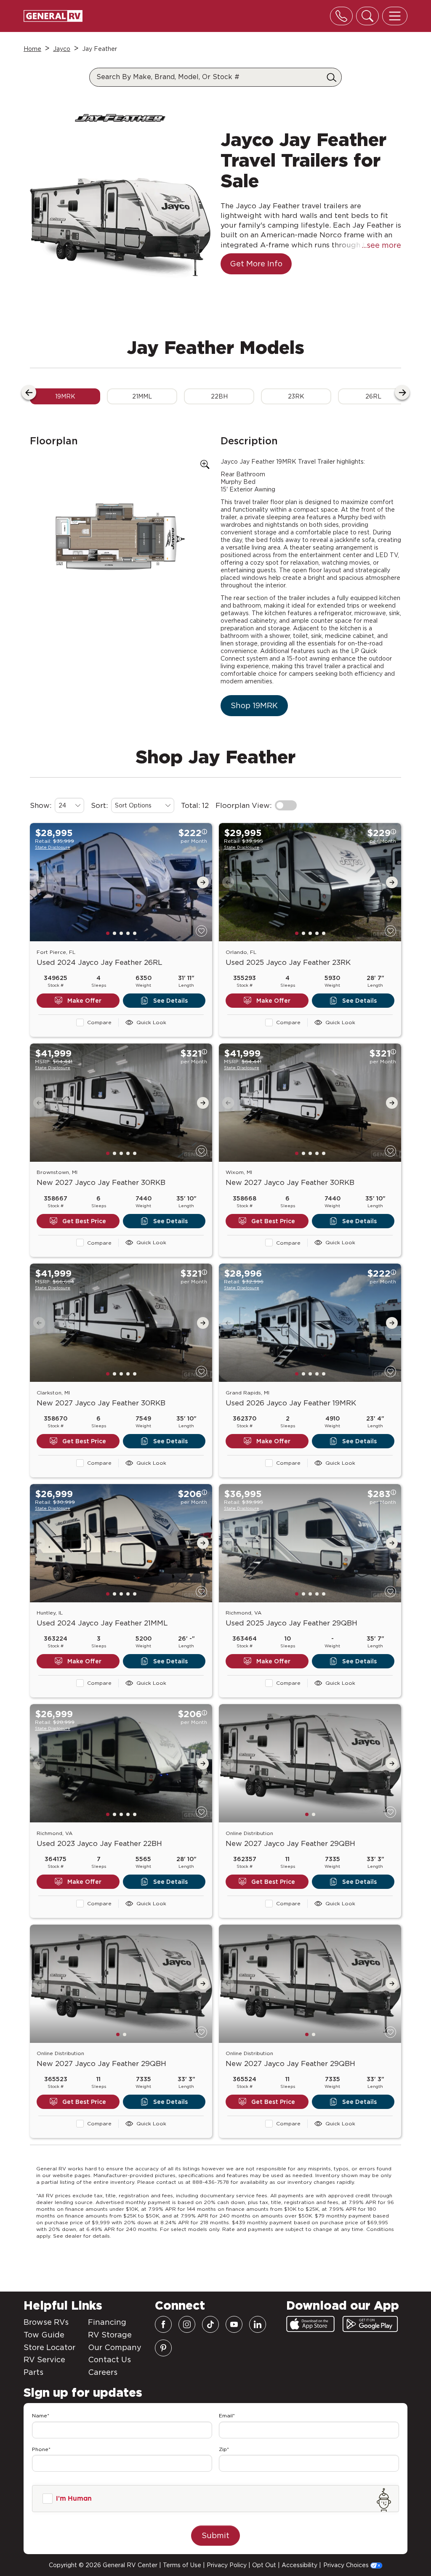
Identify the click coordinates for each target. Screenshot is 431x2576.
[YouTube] (234, 2324)
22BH (219, 396)
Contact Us (109, 2360)
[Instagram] (187, 2324)
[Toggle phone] (341, 16)
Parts (33, 2372)
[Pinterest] (163, 2348)
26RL (373, 396)
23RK (296, 396)
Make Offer (84, 1001)
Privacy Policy (227, 2565)
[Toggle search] (367, 16)
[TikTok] (210, 2324)
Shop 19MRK (254, 705)
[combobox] (69, 805)
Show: (41, 805)
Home (32, 49)
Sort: (99, 805)
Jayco (62, 49)
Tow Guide (44, 2335)
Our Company (115, 2347)
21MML (142, 396)
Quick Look (151, 1022)
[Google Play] (370, 2324)
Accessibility (299, 2565)
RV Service (44, 2360)
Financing (107, 2322)
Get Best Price (84, 1221)
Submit (215, 2535)
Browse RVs (46, 2322)
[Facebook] (163, 2324)
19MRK (65, 396)
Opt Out (264, 2565)
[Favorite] (201, 931)
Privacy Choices (347, 2565)
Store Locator (49, 2347)
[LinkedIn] (258, 2324)
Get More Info (256, 264)
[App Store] (310, 2324)
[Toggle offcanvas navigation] (395, 16)
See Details (170, 1001)
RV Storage (110, 2335)
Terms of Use (182, 2565)
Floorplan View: (243, 805)
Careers (103, 2372)
